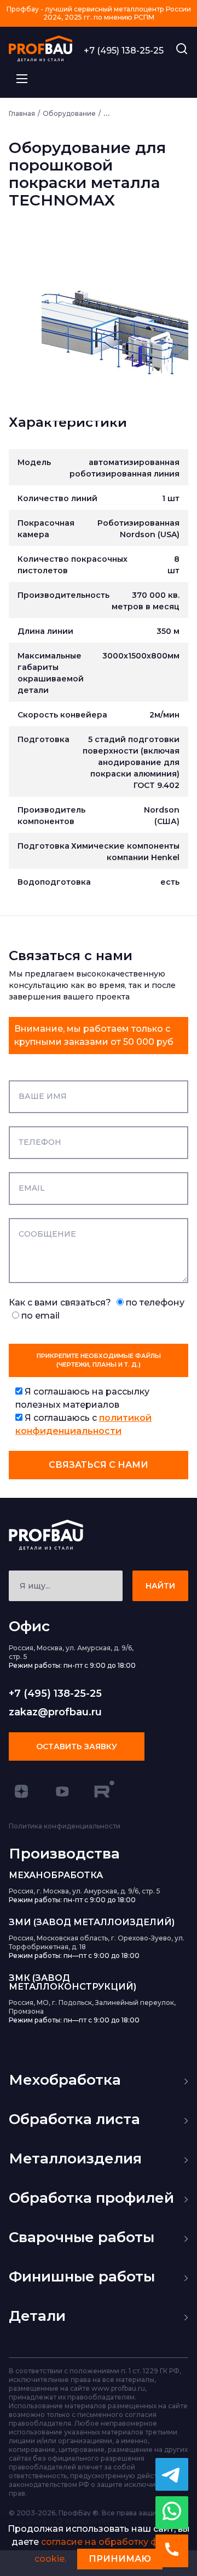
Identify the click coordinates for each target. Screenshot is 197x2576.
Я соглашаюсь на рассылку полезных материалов (82, 1398)
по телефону (154, 1302)
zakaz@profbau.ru (55, 1712)
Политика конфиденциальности (65, 1826)
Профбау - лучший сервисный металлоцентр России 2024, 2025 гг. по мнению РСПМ (99, 13)
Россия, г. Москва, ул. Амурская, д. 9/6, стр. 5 (85, 1891)
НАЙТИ (160, 1586)
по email (39, 1316)
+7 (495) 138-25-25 (124, 51)
